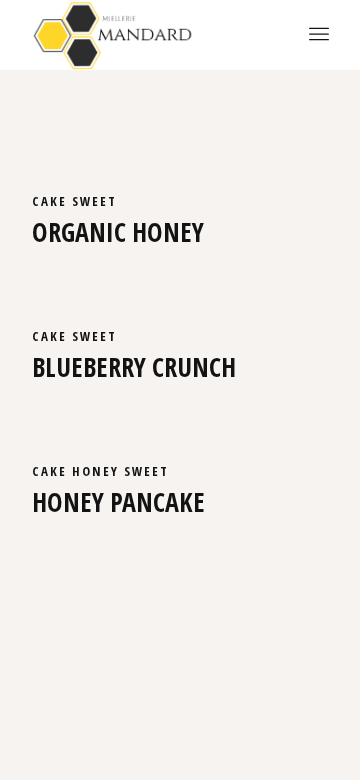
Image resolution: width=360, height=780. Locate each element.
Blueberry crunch (134, 367)
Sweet (94, 201)
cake (52, 201)
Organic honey (118, 232)
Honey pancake (118, 502)
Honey (98, 471)
